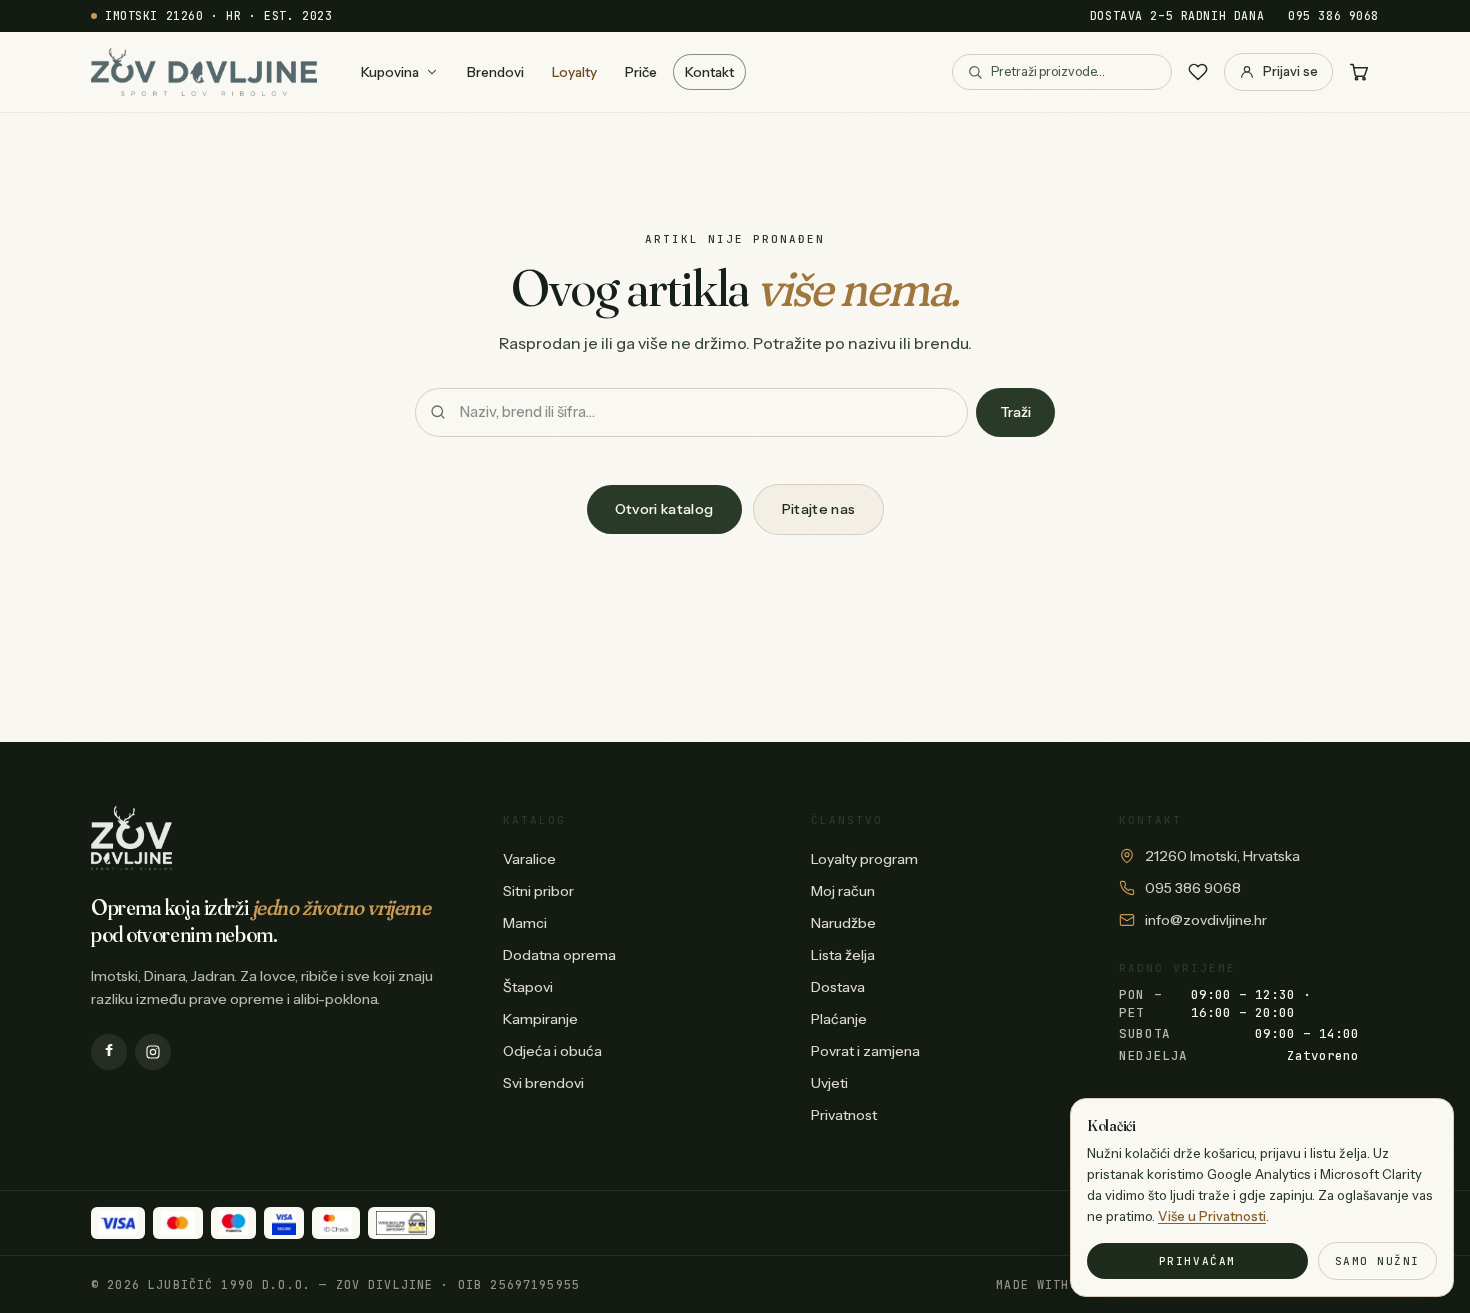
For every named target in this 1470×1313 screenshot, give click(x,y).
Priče (641, 72)
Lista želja (843, 955)
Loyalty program (864, 859)
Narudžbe (843, 923)
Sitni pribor (538, 891)
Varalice (529, 859)
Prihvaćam (1197, 1261)
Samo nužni (1377, 1261)
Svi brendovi (543, 1083)
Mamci (525, 923)
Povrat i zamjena (865, 1051)
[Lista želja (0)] (1198, 72)
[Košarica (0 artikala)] (1359, 72)
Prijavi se (1290, 71)
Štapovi (528, 987)
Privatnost (844, 1115)
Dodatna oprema (559, 955)
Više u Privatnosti (1212, 1216)
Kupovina (390, 72)
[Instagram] (153, 1052)
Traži (1015, 412)
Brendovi (495, 72)
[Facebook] (109, 1052)
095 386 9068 (1333, 15)
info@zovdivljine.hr (1206, 920)
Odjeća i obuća (552, 1051)
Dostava (838, 987)
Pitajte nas (819, 509)
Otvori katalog (664, 509)
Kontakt (709, 72)
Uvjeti (829, 1083)
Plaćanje (839, 1019)
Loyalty (574, 72)
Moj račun (843, 891)
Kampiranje (540, 1019)
